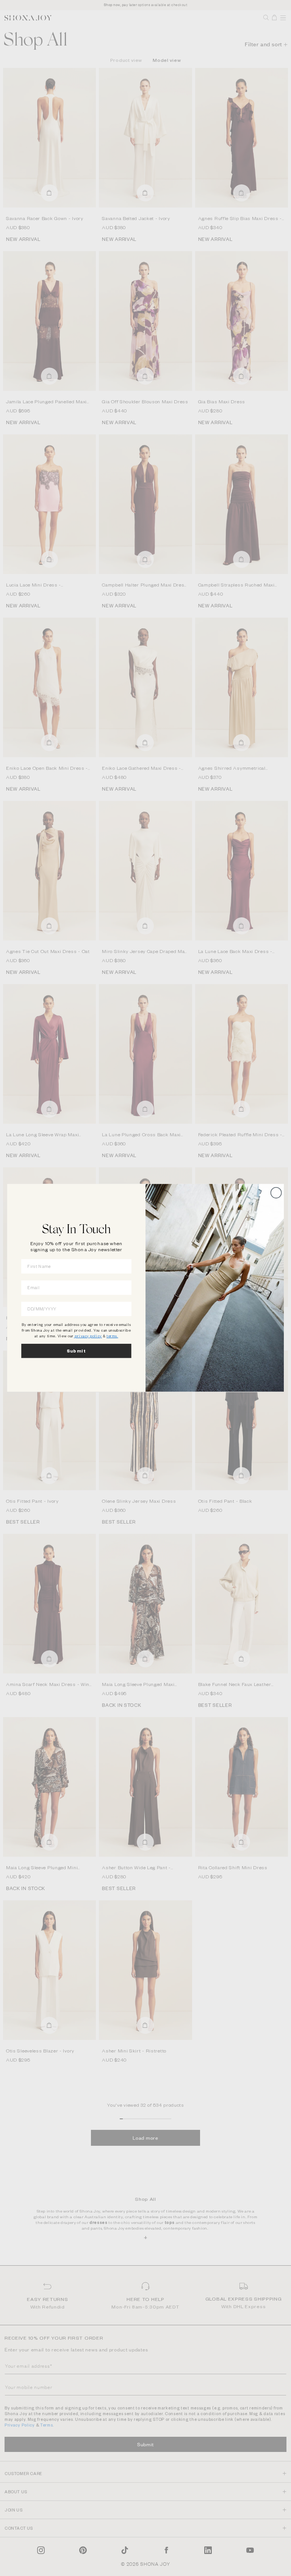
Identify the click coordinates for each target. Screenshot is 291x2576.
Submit (77, 1351)
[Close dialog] (276, 1193)
